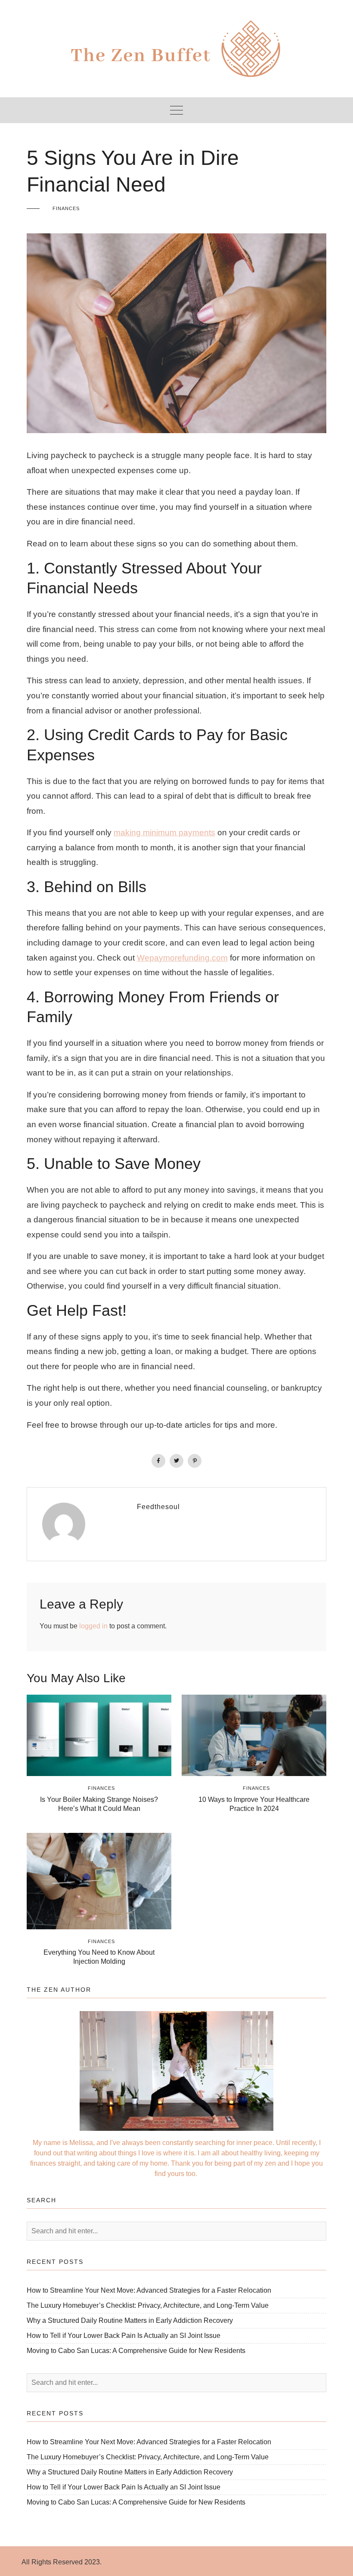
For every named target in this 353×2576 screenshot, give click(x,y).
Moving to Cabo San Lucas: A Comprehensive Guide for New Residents (136, 2351)
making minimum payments (164, 832)
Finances (66, 208)
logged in (93, 1626)
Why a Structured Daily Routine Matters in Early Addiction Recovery (130, 2320)
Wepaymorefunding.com (182, 958)
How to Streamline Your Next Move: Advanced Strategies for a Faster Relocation (149, 2290)
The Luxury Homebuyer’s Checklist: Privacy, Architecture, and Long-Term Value (148, 2305)
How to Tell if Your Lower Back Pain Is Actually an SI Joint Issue (124, 2336)
